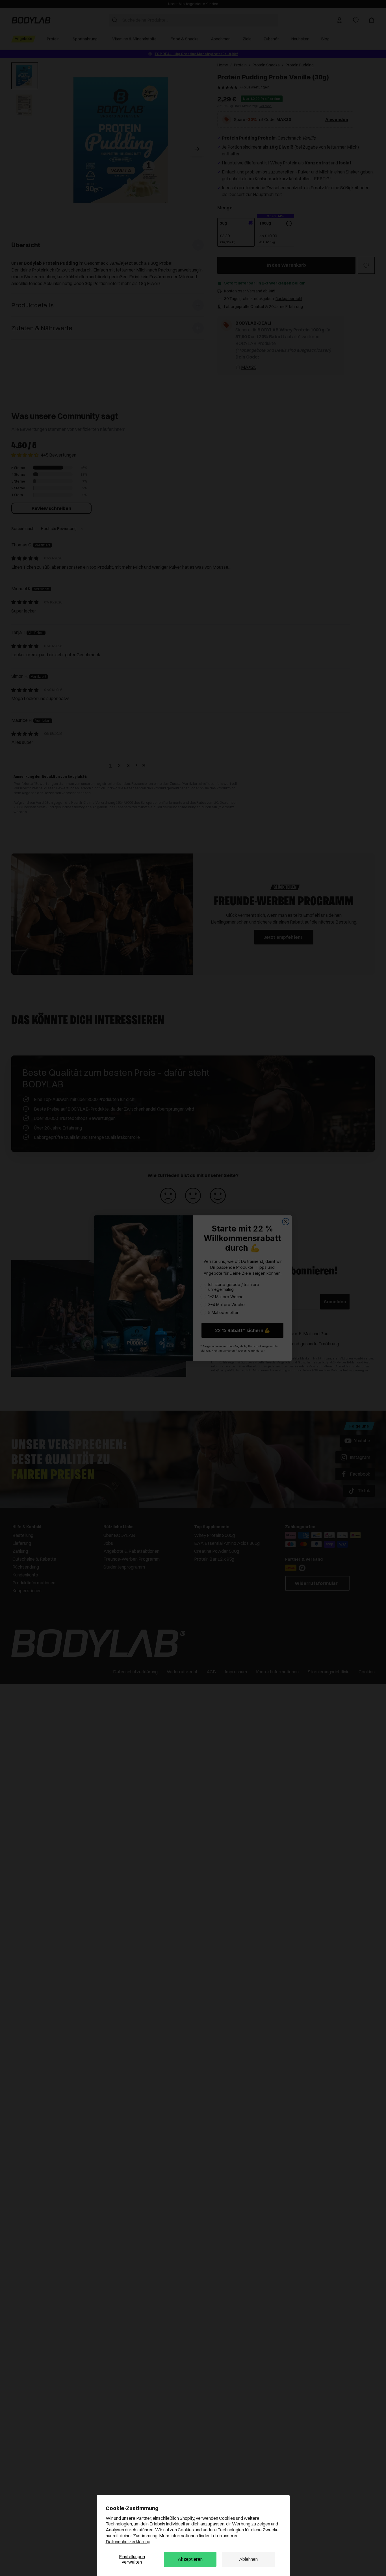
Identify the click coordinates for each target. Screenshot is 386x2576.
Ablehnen (248, 2559)
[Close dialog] (286, 1222)
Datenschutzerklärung (128, 2542)
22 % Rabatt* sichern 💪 (243, 1330)
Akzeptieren (190, 2559)
